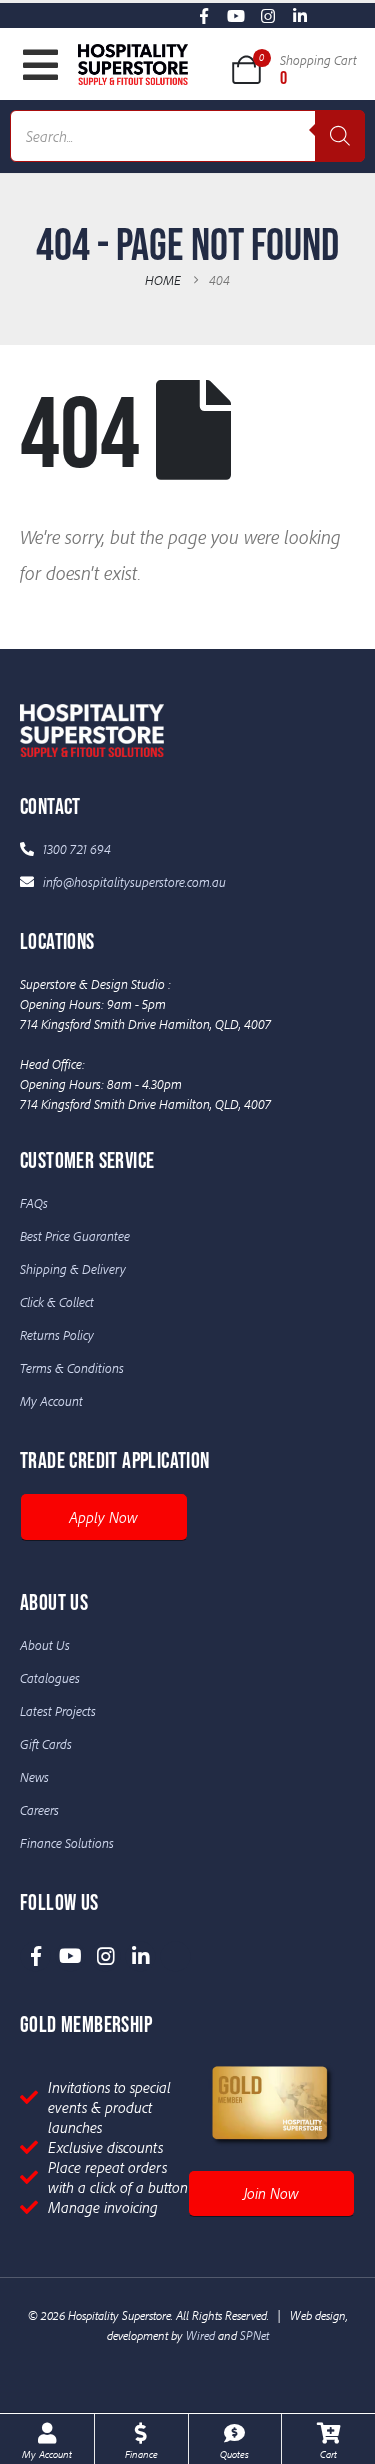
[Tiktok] (332, 15)
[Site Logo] (133, 64)
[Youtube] (236, 15)
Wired (200, 2335)
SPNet (254, 2335)
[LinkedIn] (300, 15)
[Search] (340, 136)
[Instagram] (268, 15)
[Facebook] (204, 15)
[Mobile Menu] (40, 65)
